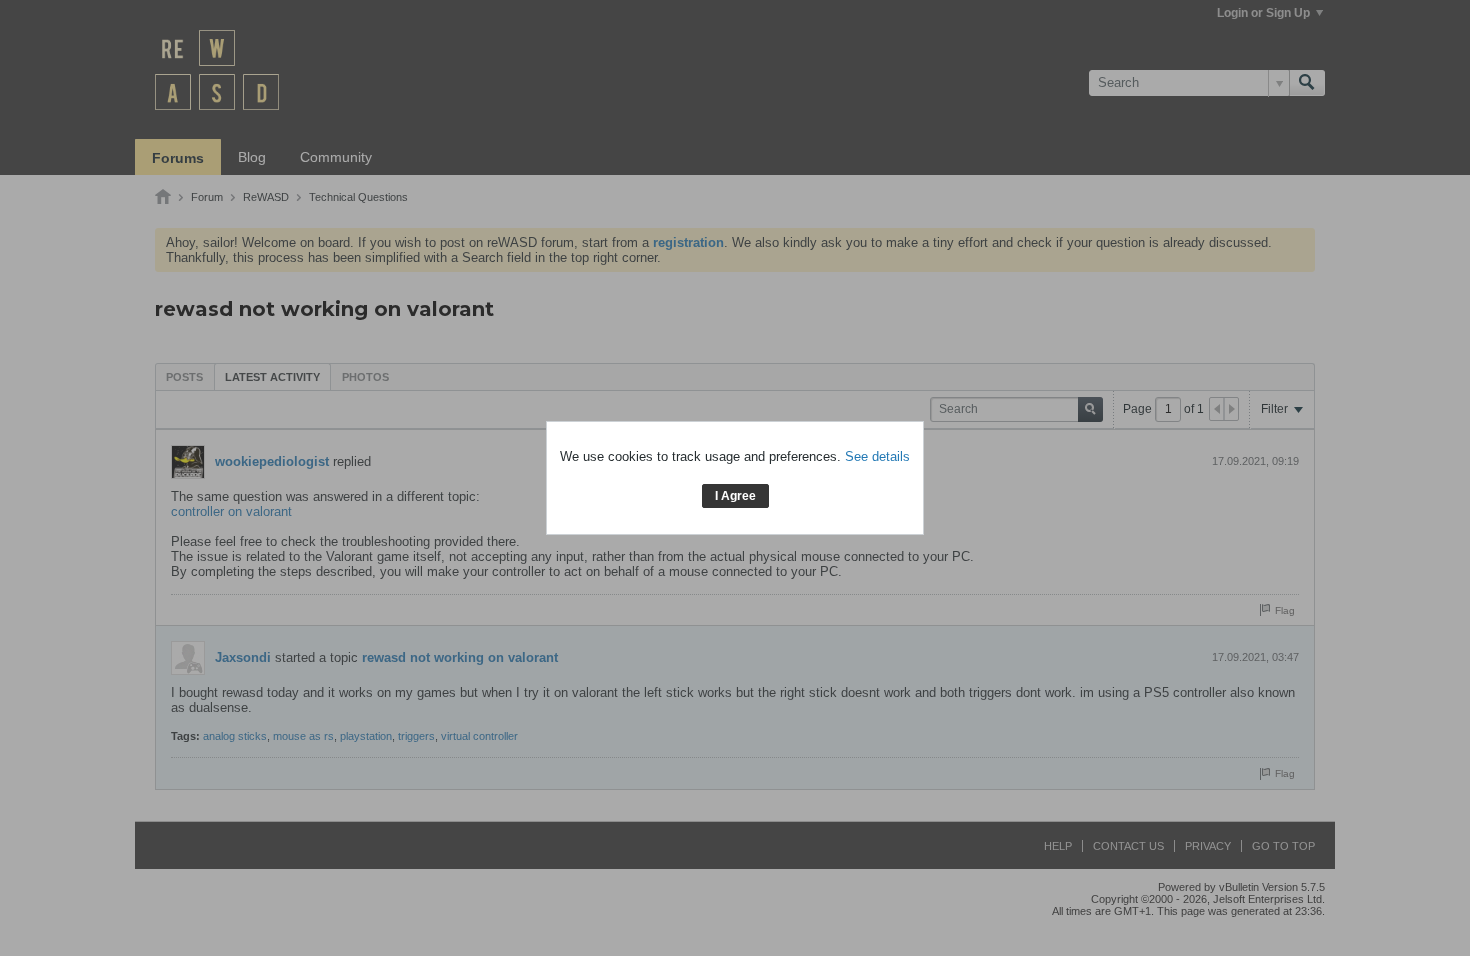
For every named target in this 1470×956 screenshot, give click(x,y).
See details (877, 456)
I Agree (735, 496)
